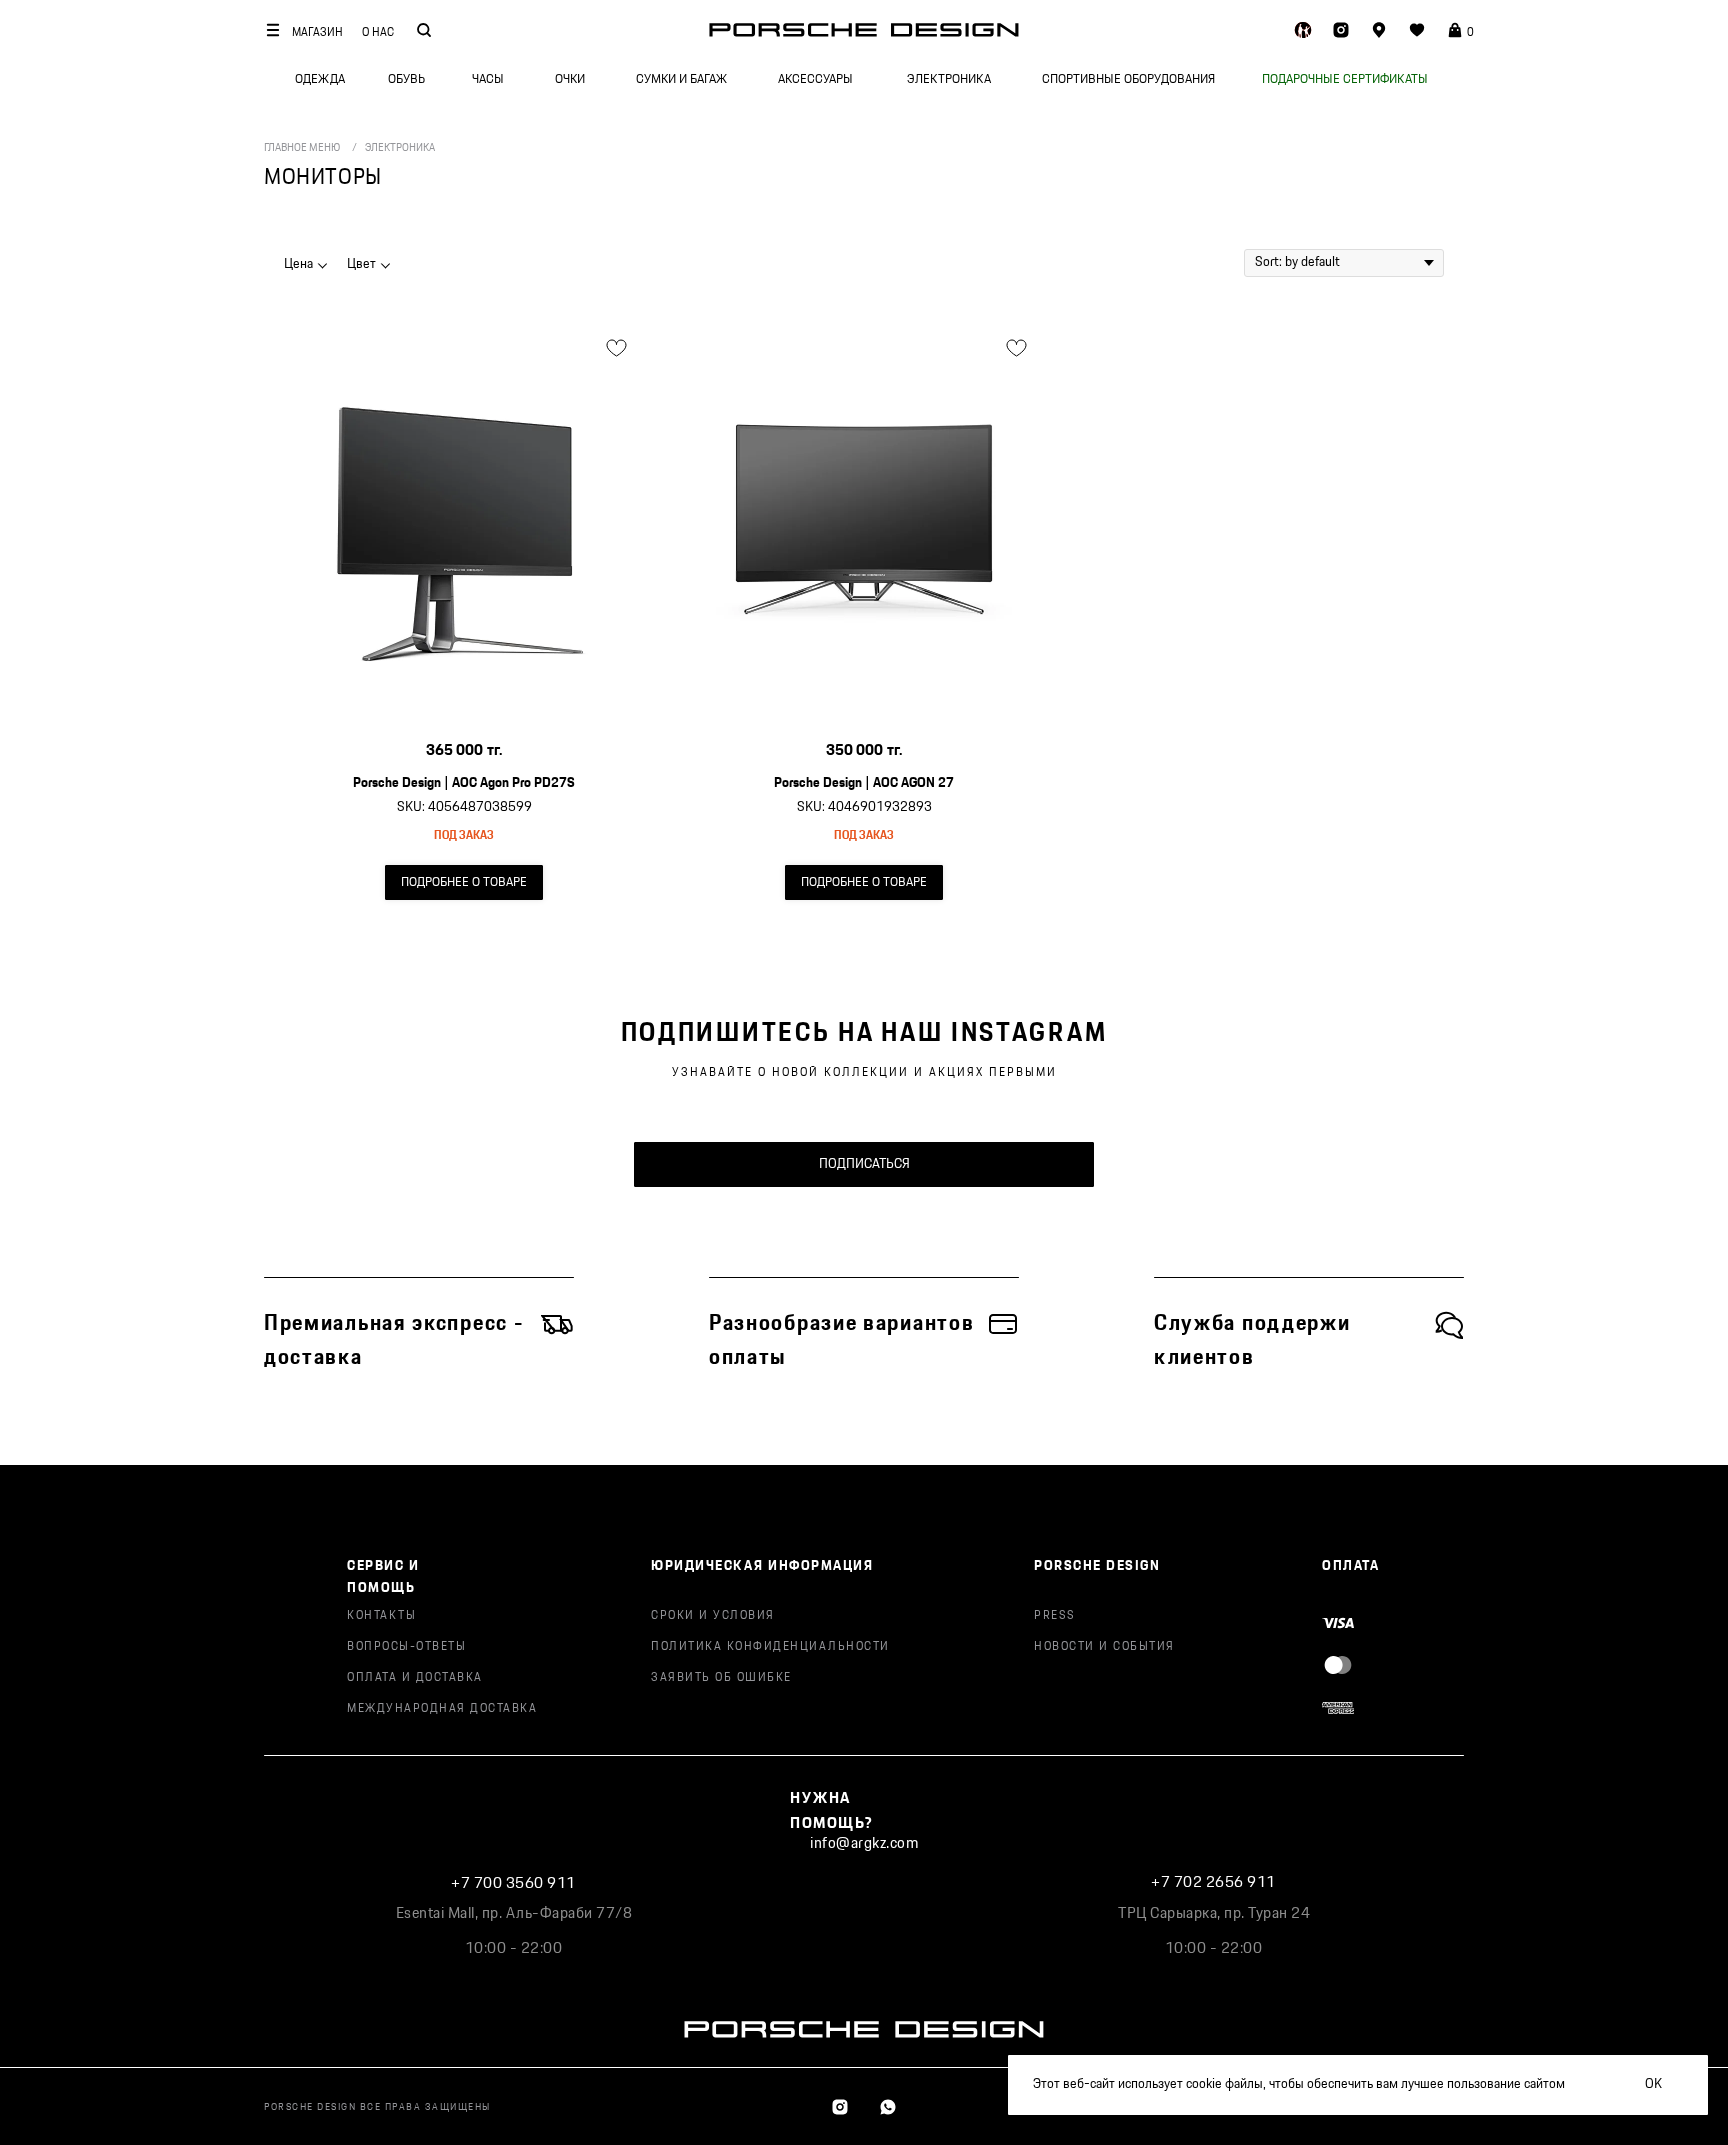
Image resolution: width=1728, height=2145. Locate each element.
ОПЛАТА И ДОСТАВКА (415, 1677)
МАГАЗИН (317, 32)
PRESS (1055, 1615)
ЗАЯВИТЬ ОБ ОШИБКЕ (721, 1677)
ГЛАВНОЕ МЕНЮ (302, 148)
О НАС (378, 32)
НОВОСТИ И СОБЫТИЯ (1104, 1646)
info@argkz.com (864, 1843)
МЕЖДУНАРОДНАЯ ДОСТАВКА (442, 1708)
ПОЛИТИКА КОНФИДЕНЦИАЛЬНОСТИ (770, 1646)
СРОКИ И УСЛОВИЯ (713, 1615)
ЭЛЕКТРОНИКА (400, 148)
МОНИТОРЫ (323, 177)
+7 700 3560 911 (513, 1883)
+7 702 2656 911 (1213, 1882)
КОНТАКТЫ (381, 1615)
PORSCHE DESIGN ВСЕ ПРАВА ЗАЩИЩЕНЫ (377, 2107)
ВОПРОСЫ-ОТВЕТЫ (406, 1646)
